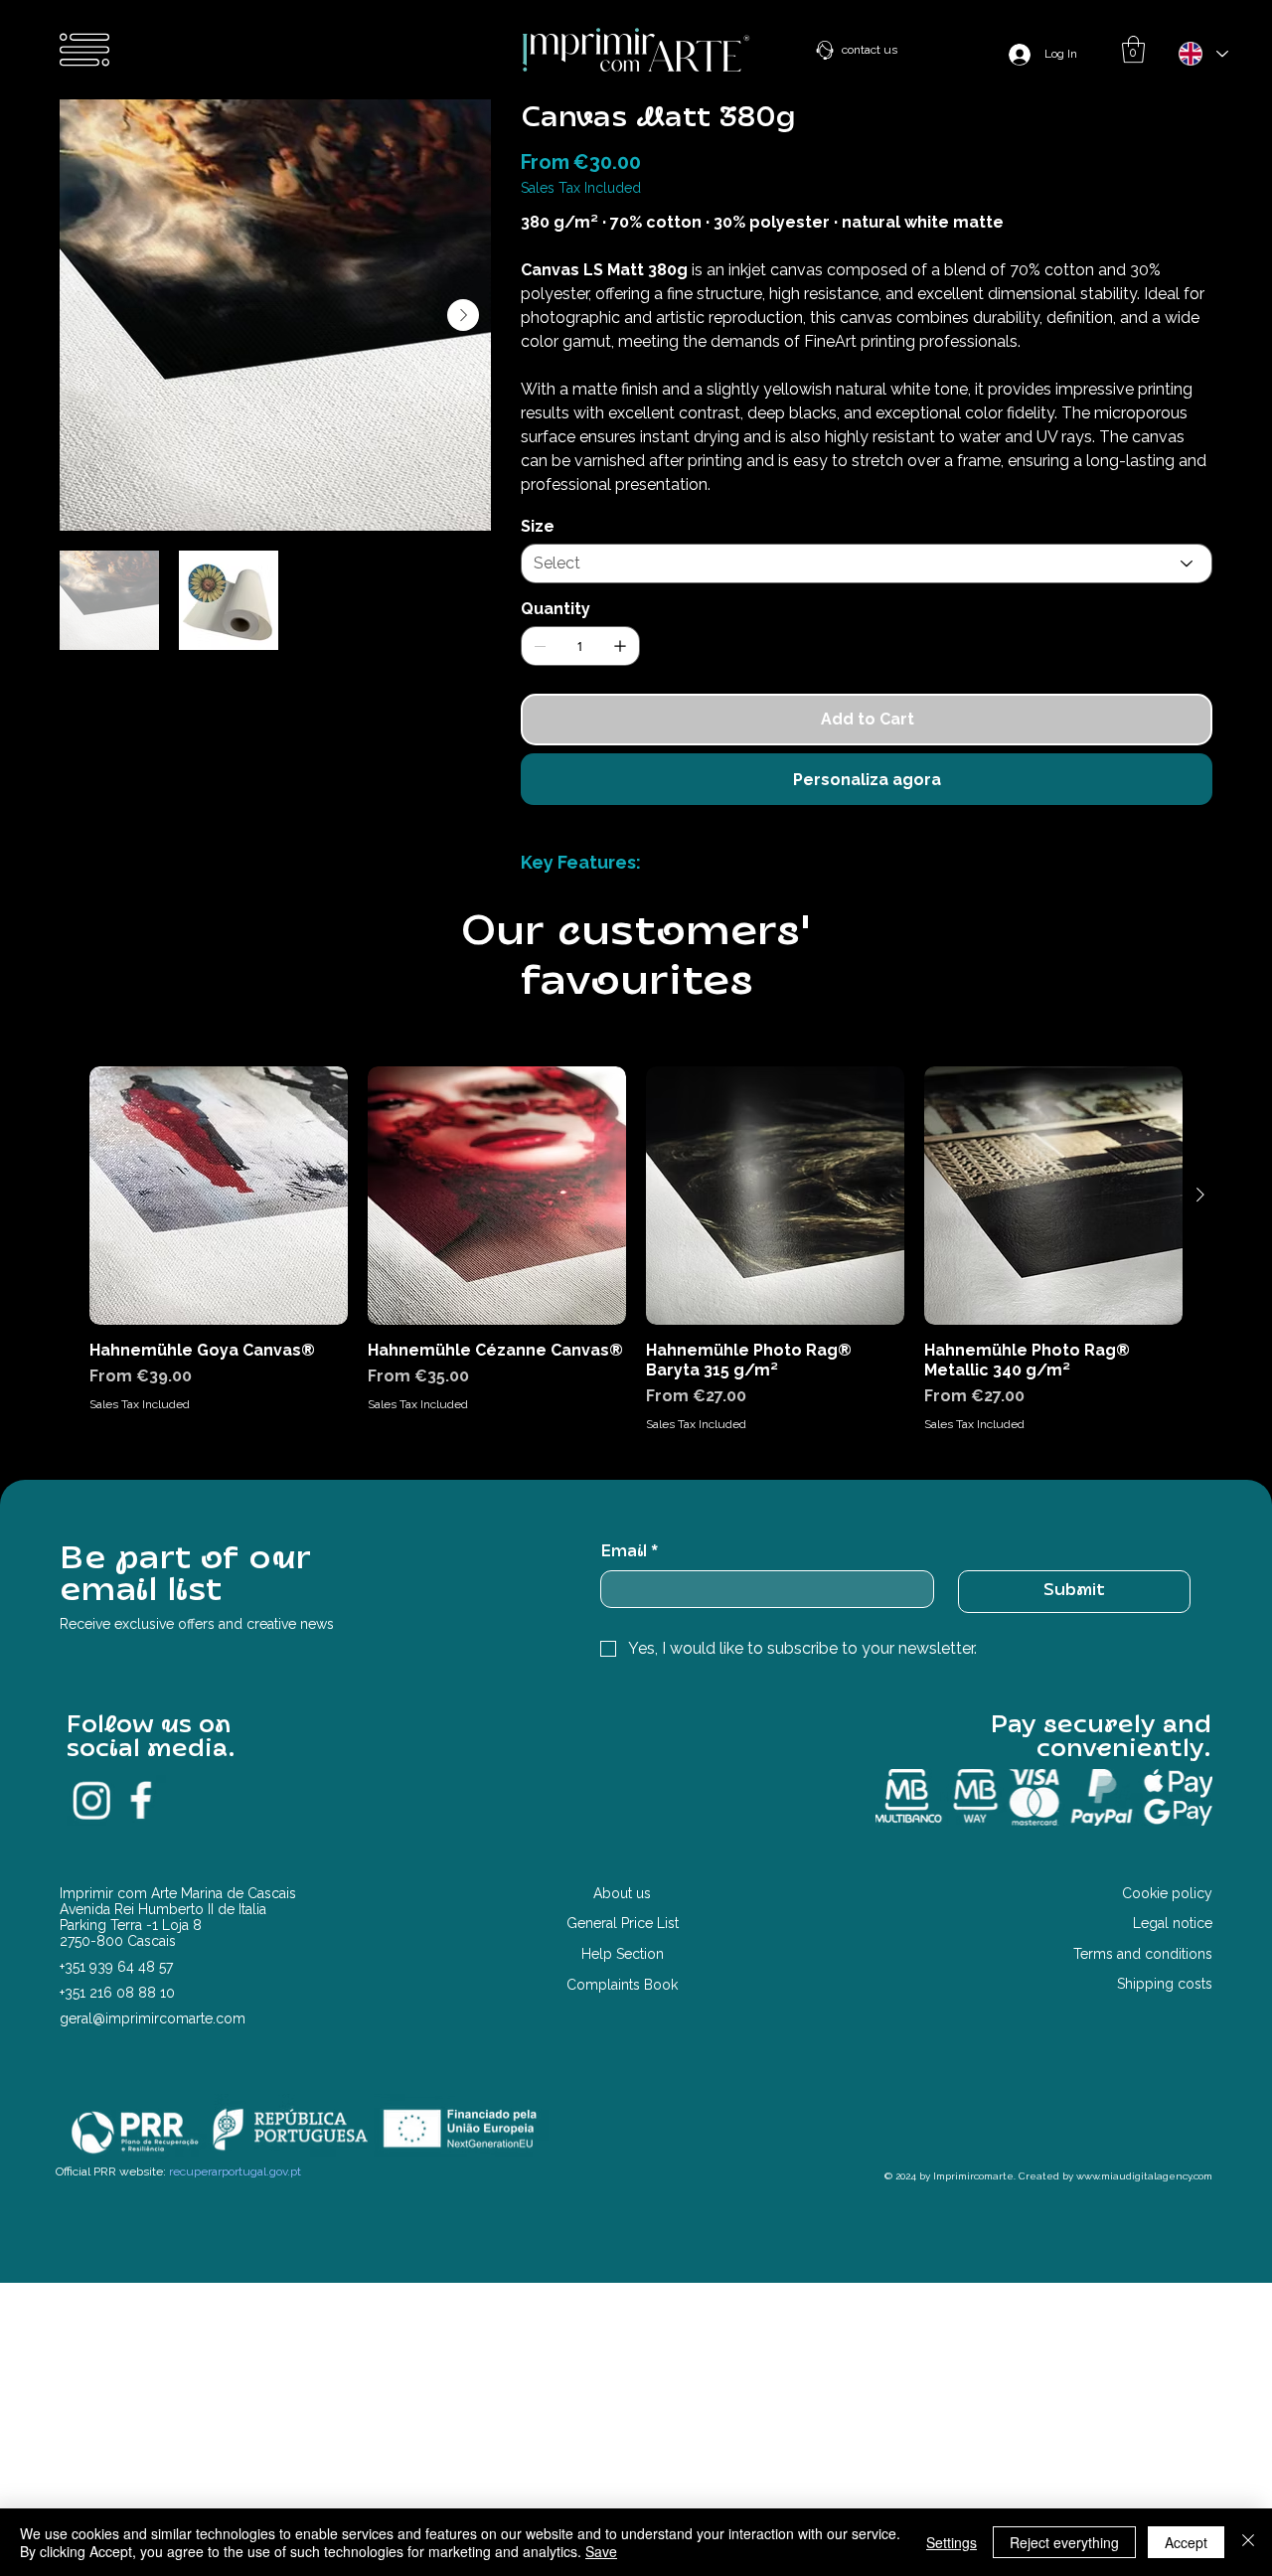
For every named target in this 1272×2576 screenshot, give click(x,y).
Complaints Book (622, 1985)
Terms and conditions (1143, 1954)
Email (629, 1552)
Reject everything (1064, 2542)
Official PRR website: (178, 2172)
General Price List (623, 1923)
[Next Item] (463, 315)
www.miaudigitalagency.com (1144, 2176)
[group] (636, 1250)
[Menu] (85, 50)
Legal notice (1173, 1923)
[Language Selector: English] (1202, 54)
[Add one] (620, 646)
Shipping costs (1165, 1984)
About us (622, 1893)
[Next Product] (1200, 1195)
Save (601, 2551)
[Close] (1248, 2542)
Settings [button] (952, 2542)
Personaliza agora (867, 780)
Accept (1186, 2542)
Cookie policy (1167, 1893)
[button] (1133, 49)
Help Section (623, 1954)
